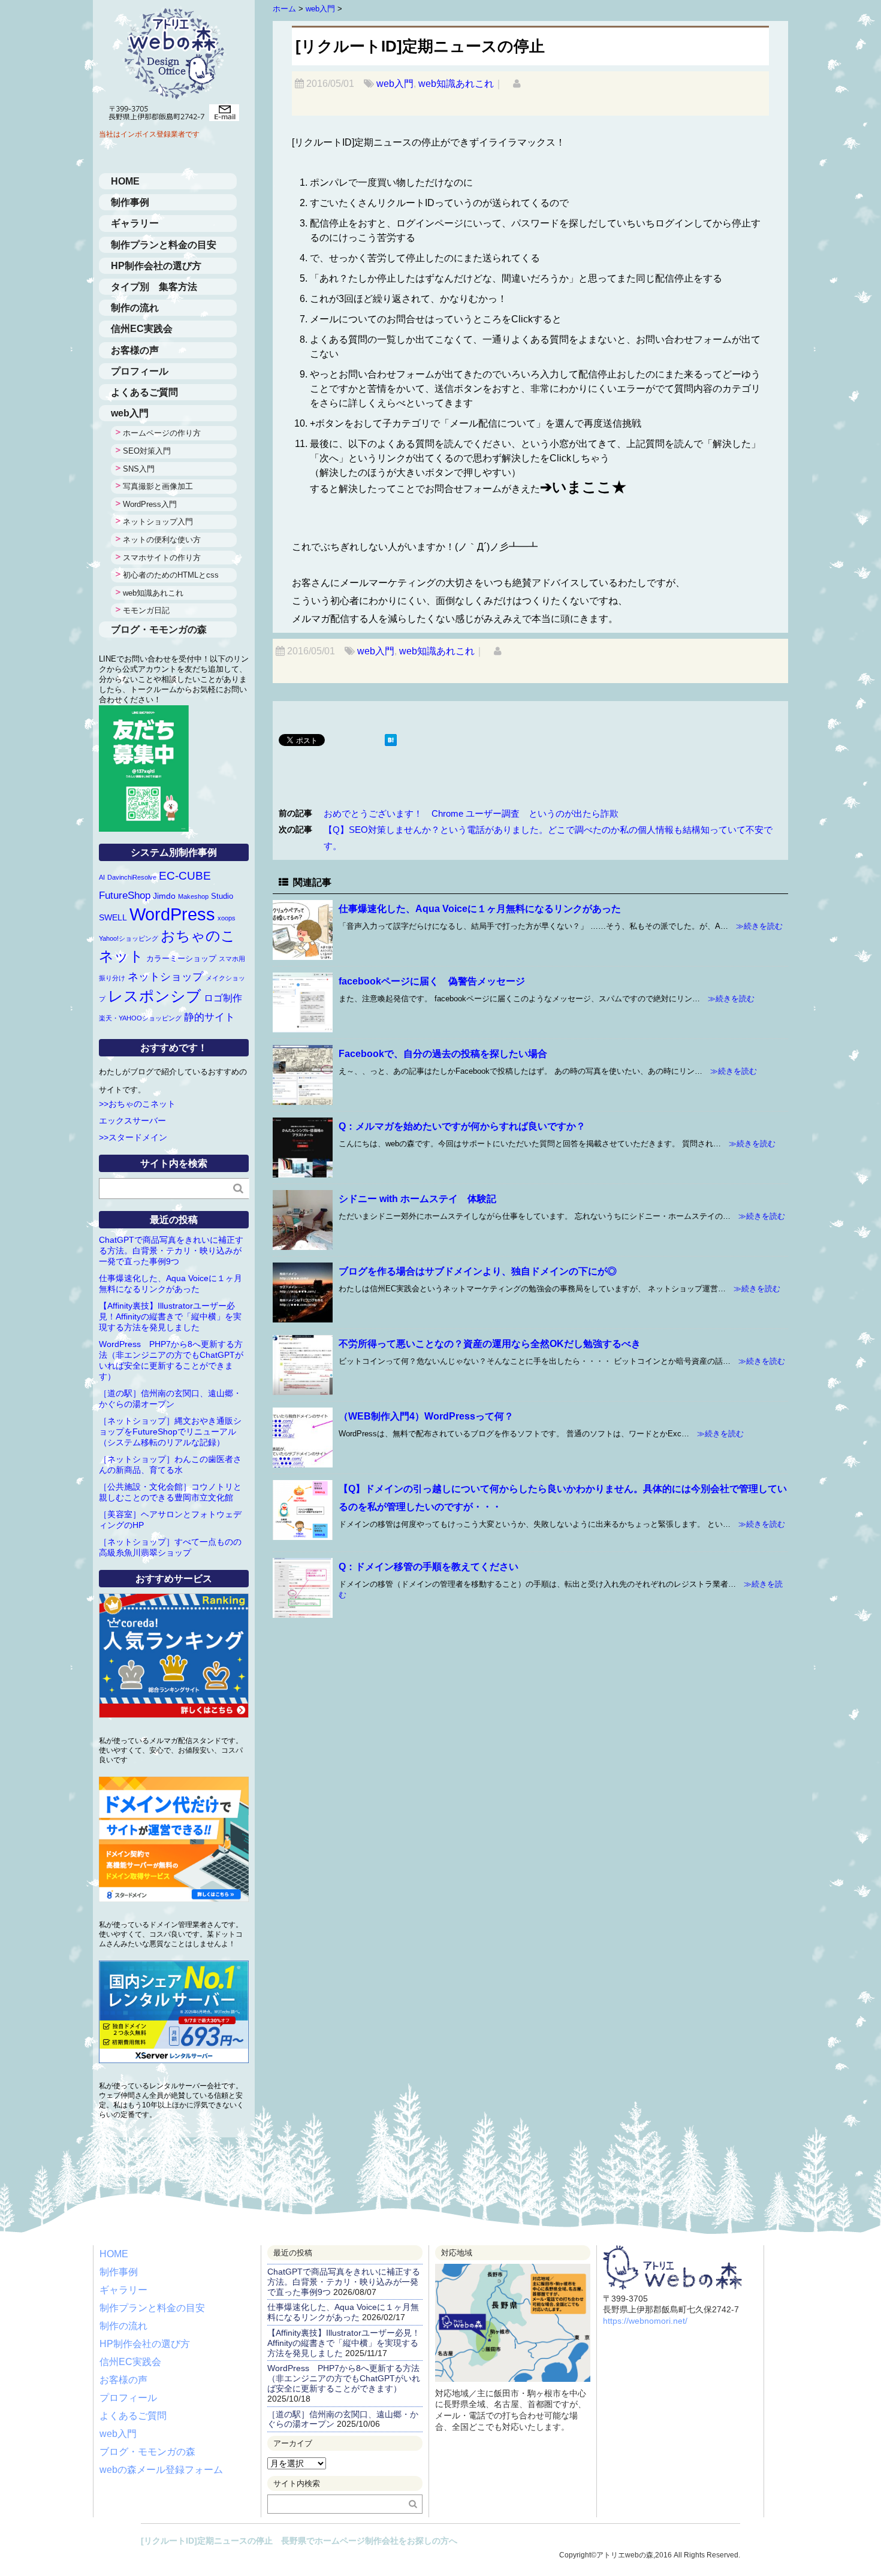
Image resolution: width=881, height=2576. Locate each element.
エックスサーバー (132, 1121)
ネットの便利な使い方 (162, 540)
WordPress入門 (150, 504)
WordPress (172, 914)
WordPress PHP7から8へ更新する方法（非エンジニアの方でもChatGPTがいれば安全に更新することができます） (344, 2378)
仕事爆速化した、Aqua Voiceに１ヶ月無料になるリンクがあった (480, 909)
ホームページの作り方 (162, 433)
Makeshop (193, 896)
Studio (222, 896)
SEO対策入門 (147, 451)
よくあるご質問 (144, 392)
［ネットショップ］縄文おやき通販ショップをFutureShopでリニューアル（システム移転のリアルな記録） (170, 1432)
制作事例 (130, 202)
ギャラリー (135, 223)
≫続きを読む (755, 926)
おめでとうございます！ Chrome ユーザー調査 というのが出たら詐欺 (471, 813)
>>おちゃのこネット (137, 1104)
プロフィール (140, 371)
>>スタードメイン (133, 1137)
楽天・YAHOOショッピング (140, 1018)
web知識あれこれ (456, 84)
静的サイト (209, 1017)
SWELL (113, 917)
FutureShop (125, 895)
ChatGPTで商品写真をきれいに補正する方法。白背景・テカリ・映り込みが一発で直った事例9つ (171, 1251)
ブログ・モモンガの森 (159, 629)
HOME (125, 181)
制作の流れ (135, 308)
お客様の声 (135, 350)
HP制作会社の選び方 (156, 266)
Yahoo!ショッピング (129, 938)
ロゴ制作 (223, 998)
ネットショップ (165, 977)
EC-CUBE (185, 876)
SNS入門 (139, 469)
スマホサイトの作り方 (162, 558)
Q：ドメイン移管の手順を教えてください (429, 1567)
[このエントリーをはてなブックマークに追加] (391, 741)
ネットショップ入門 (158, 522)
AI (102, 877)
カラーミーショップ (181, 958)
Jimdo (164, 896)
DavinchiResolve (132, 877)
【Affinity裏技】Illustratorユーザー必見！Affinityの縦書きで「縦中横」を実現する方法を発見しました (170, 1316)
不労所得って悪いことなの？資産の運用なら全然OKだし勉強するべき (490, 1344)
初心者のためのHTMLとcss (171, 575)
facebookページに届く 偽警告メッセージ (432, 981)
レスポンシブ (155, 996)
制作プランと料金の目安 (164, 245)
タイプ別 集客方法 (154, 287)
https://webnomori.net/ (645, 2321)
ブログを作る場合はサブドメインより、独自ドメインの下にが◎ (478, 1271)
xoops (227, 918)
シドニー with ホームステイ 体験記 (417, 1199)
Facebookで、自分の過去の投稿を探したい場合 (443, 1054)
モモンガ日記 (146, 610)
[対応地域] (513, 2273)
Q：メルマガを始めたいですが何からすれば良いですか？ (462, 1126)
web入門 (395, 84)
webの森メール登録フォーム (161, 2470)
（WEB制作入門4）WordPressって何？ (426, 1416)
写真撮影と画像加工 (158, 486)
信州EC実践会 (142, 329)
